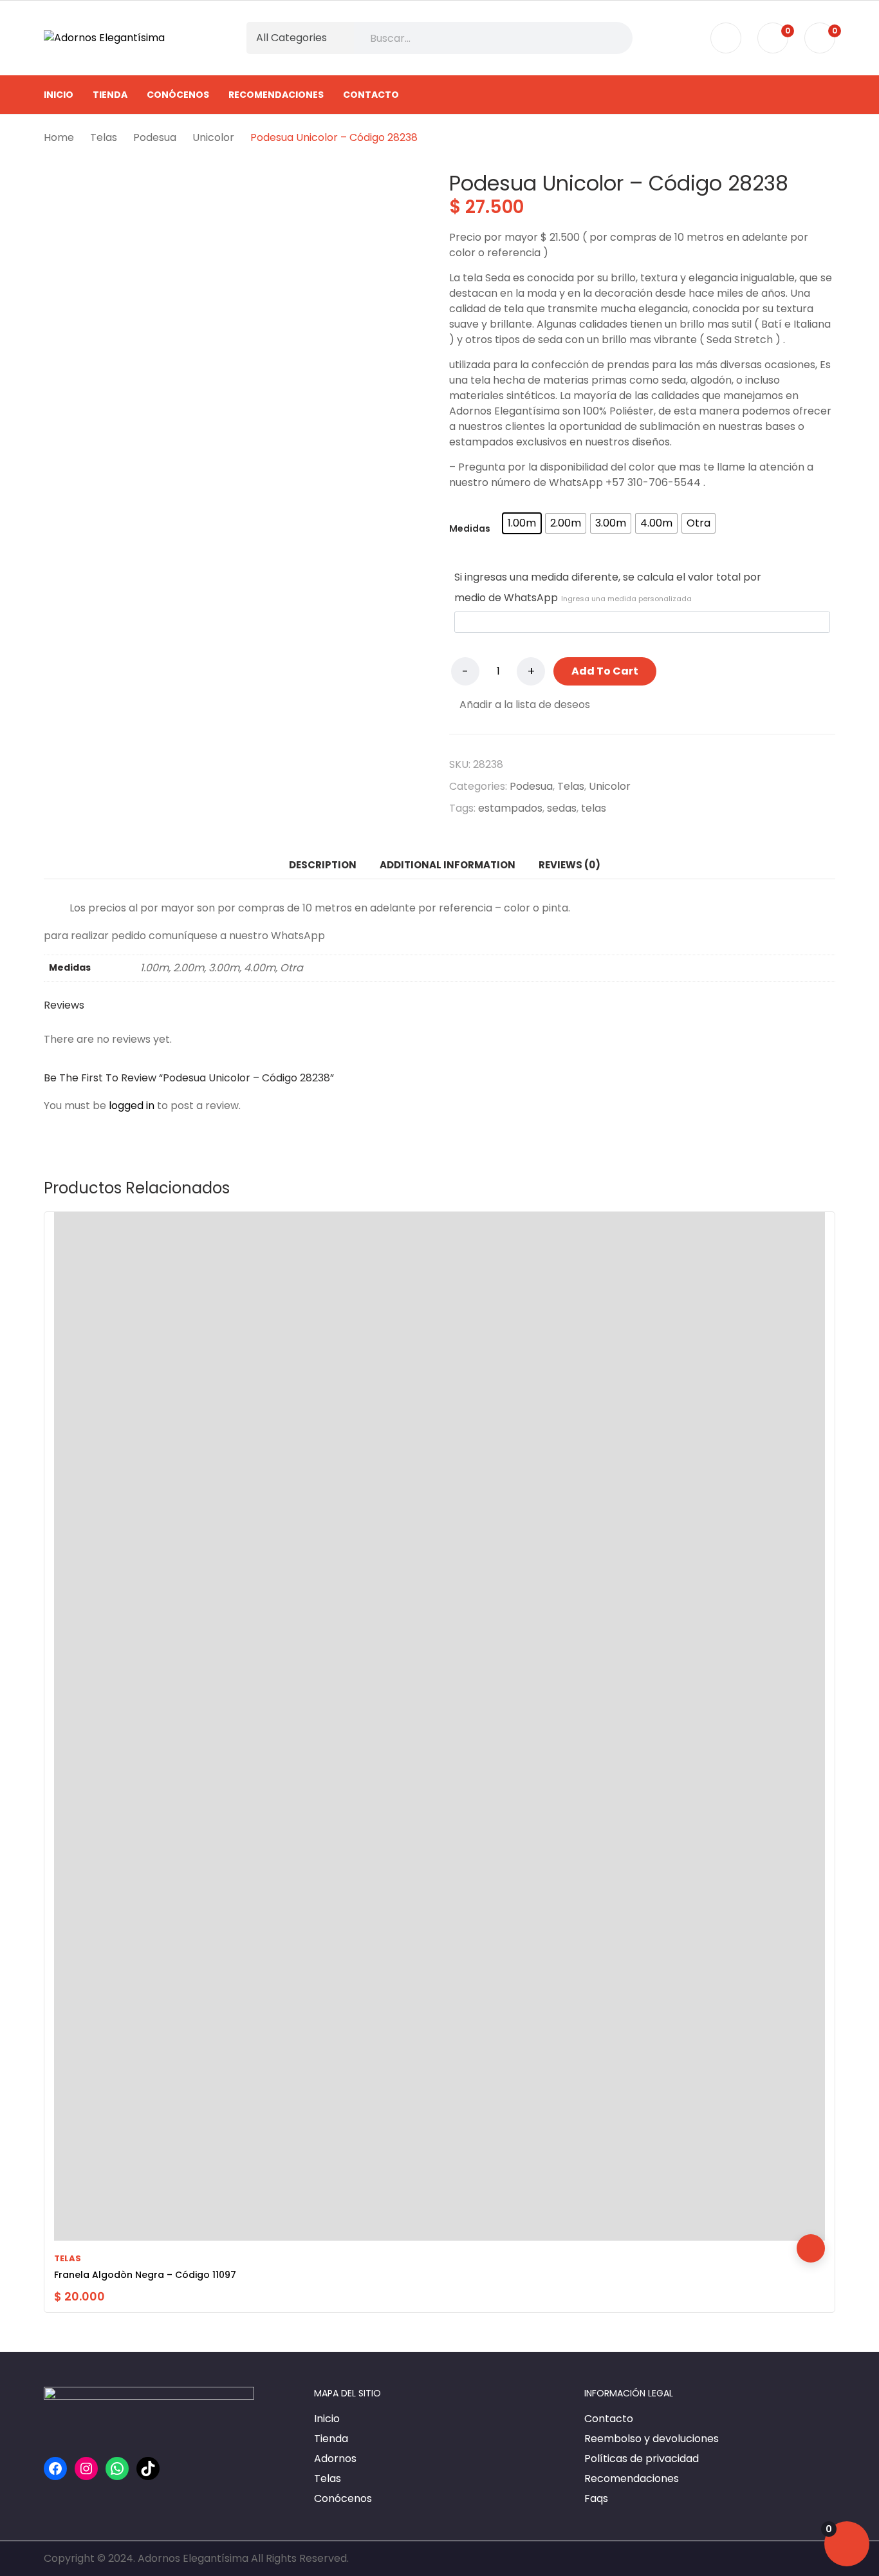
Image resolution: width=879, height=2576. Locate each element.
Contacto (609, 2419)
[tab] (323, 865)
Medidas (470, 528)
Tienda (331, 2439)
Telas (571, 786)
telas (594, 808)
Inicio (327, 2419)
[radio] (522, 523)
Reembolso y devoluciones (652, 2439)
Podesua (531, 786)
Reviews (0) (569, 865)
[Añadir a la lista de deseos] (811, 2192)
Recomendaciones (632, 2478)
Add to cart (605, 671)
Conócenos (343, 2498)
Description (323, 865)
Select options (811, 2248)
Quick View (811, 2220)
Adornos (335, 2459)
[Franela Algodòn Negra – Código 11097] (439, 1726)
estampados (510, 808)
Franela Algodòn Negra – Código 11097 (145, 2275)
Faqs (596, 2498)
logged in (132, 1106)
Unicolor (610, 786)
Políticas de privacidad (642, 2459)
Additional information (448, 865)
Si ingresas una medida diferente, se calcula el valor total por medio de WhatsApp (608, 587)
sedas (562, 808)
